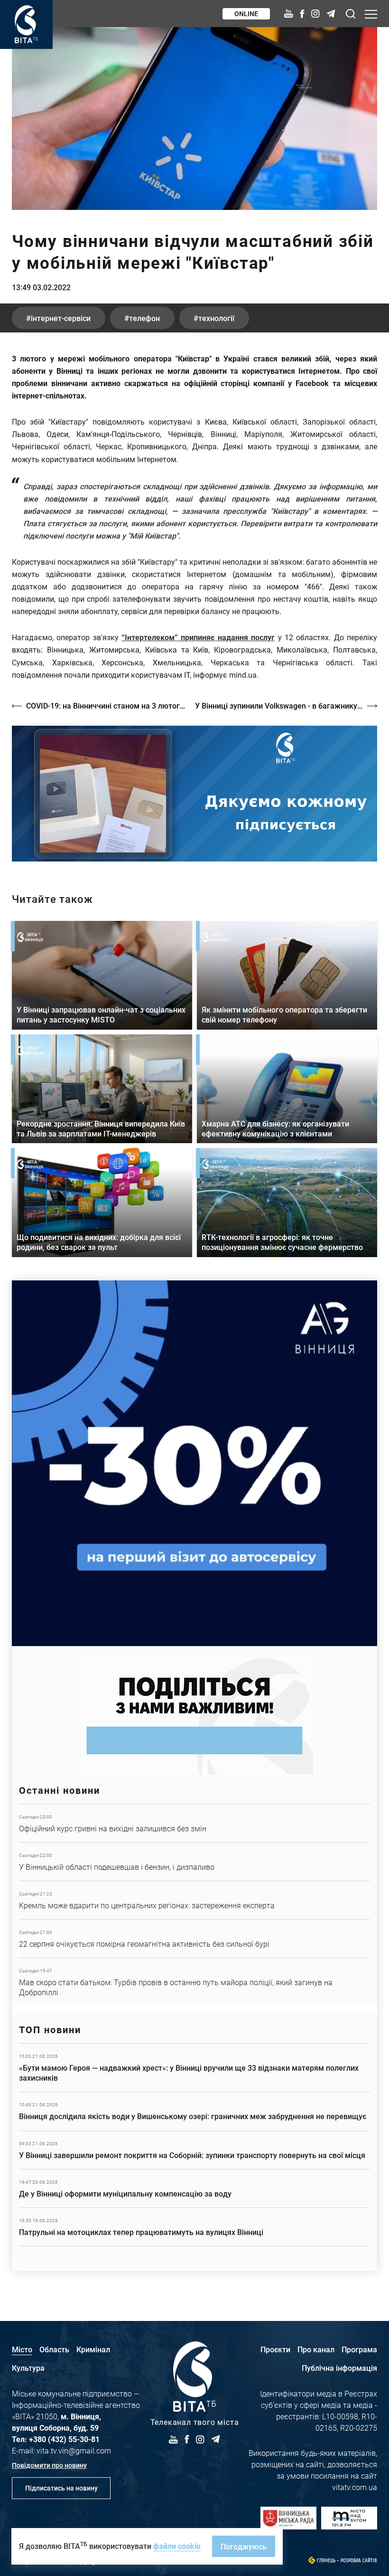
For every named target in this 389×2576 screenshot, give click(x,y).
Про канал (316, 2349)
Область (54, 2349)
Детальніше (194, 1823)
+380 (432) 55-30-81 (64, 2439)
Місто (22, 2349)
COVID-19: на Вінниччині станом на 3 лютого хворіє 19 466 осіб (106, 706)
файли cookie (177, 2546)
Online (246, 14)
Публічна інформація (339, 2368)
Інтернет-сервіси (61, 318)
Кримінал (93, 2349)
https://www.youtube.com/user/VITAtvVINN (194, 794)
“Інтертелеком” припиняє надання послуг (198, 637)
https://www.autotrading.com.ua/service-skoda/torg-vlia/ (194, 1463)
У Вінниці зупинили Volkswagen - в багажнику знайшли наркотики (286, 706)
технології (216, 318)
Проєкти (275, 2349)
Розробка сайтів (359, 2561)
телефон (144, 318)
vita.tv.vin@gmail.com (74, 2450)
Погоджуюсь (244, 2546)
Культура (28, 2368)
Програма (359, 2349)
